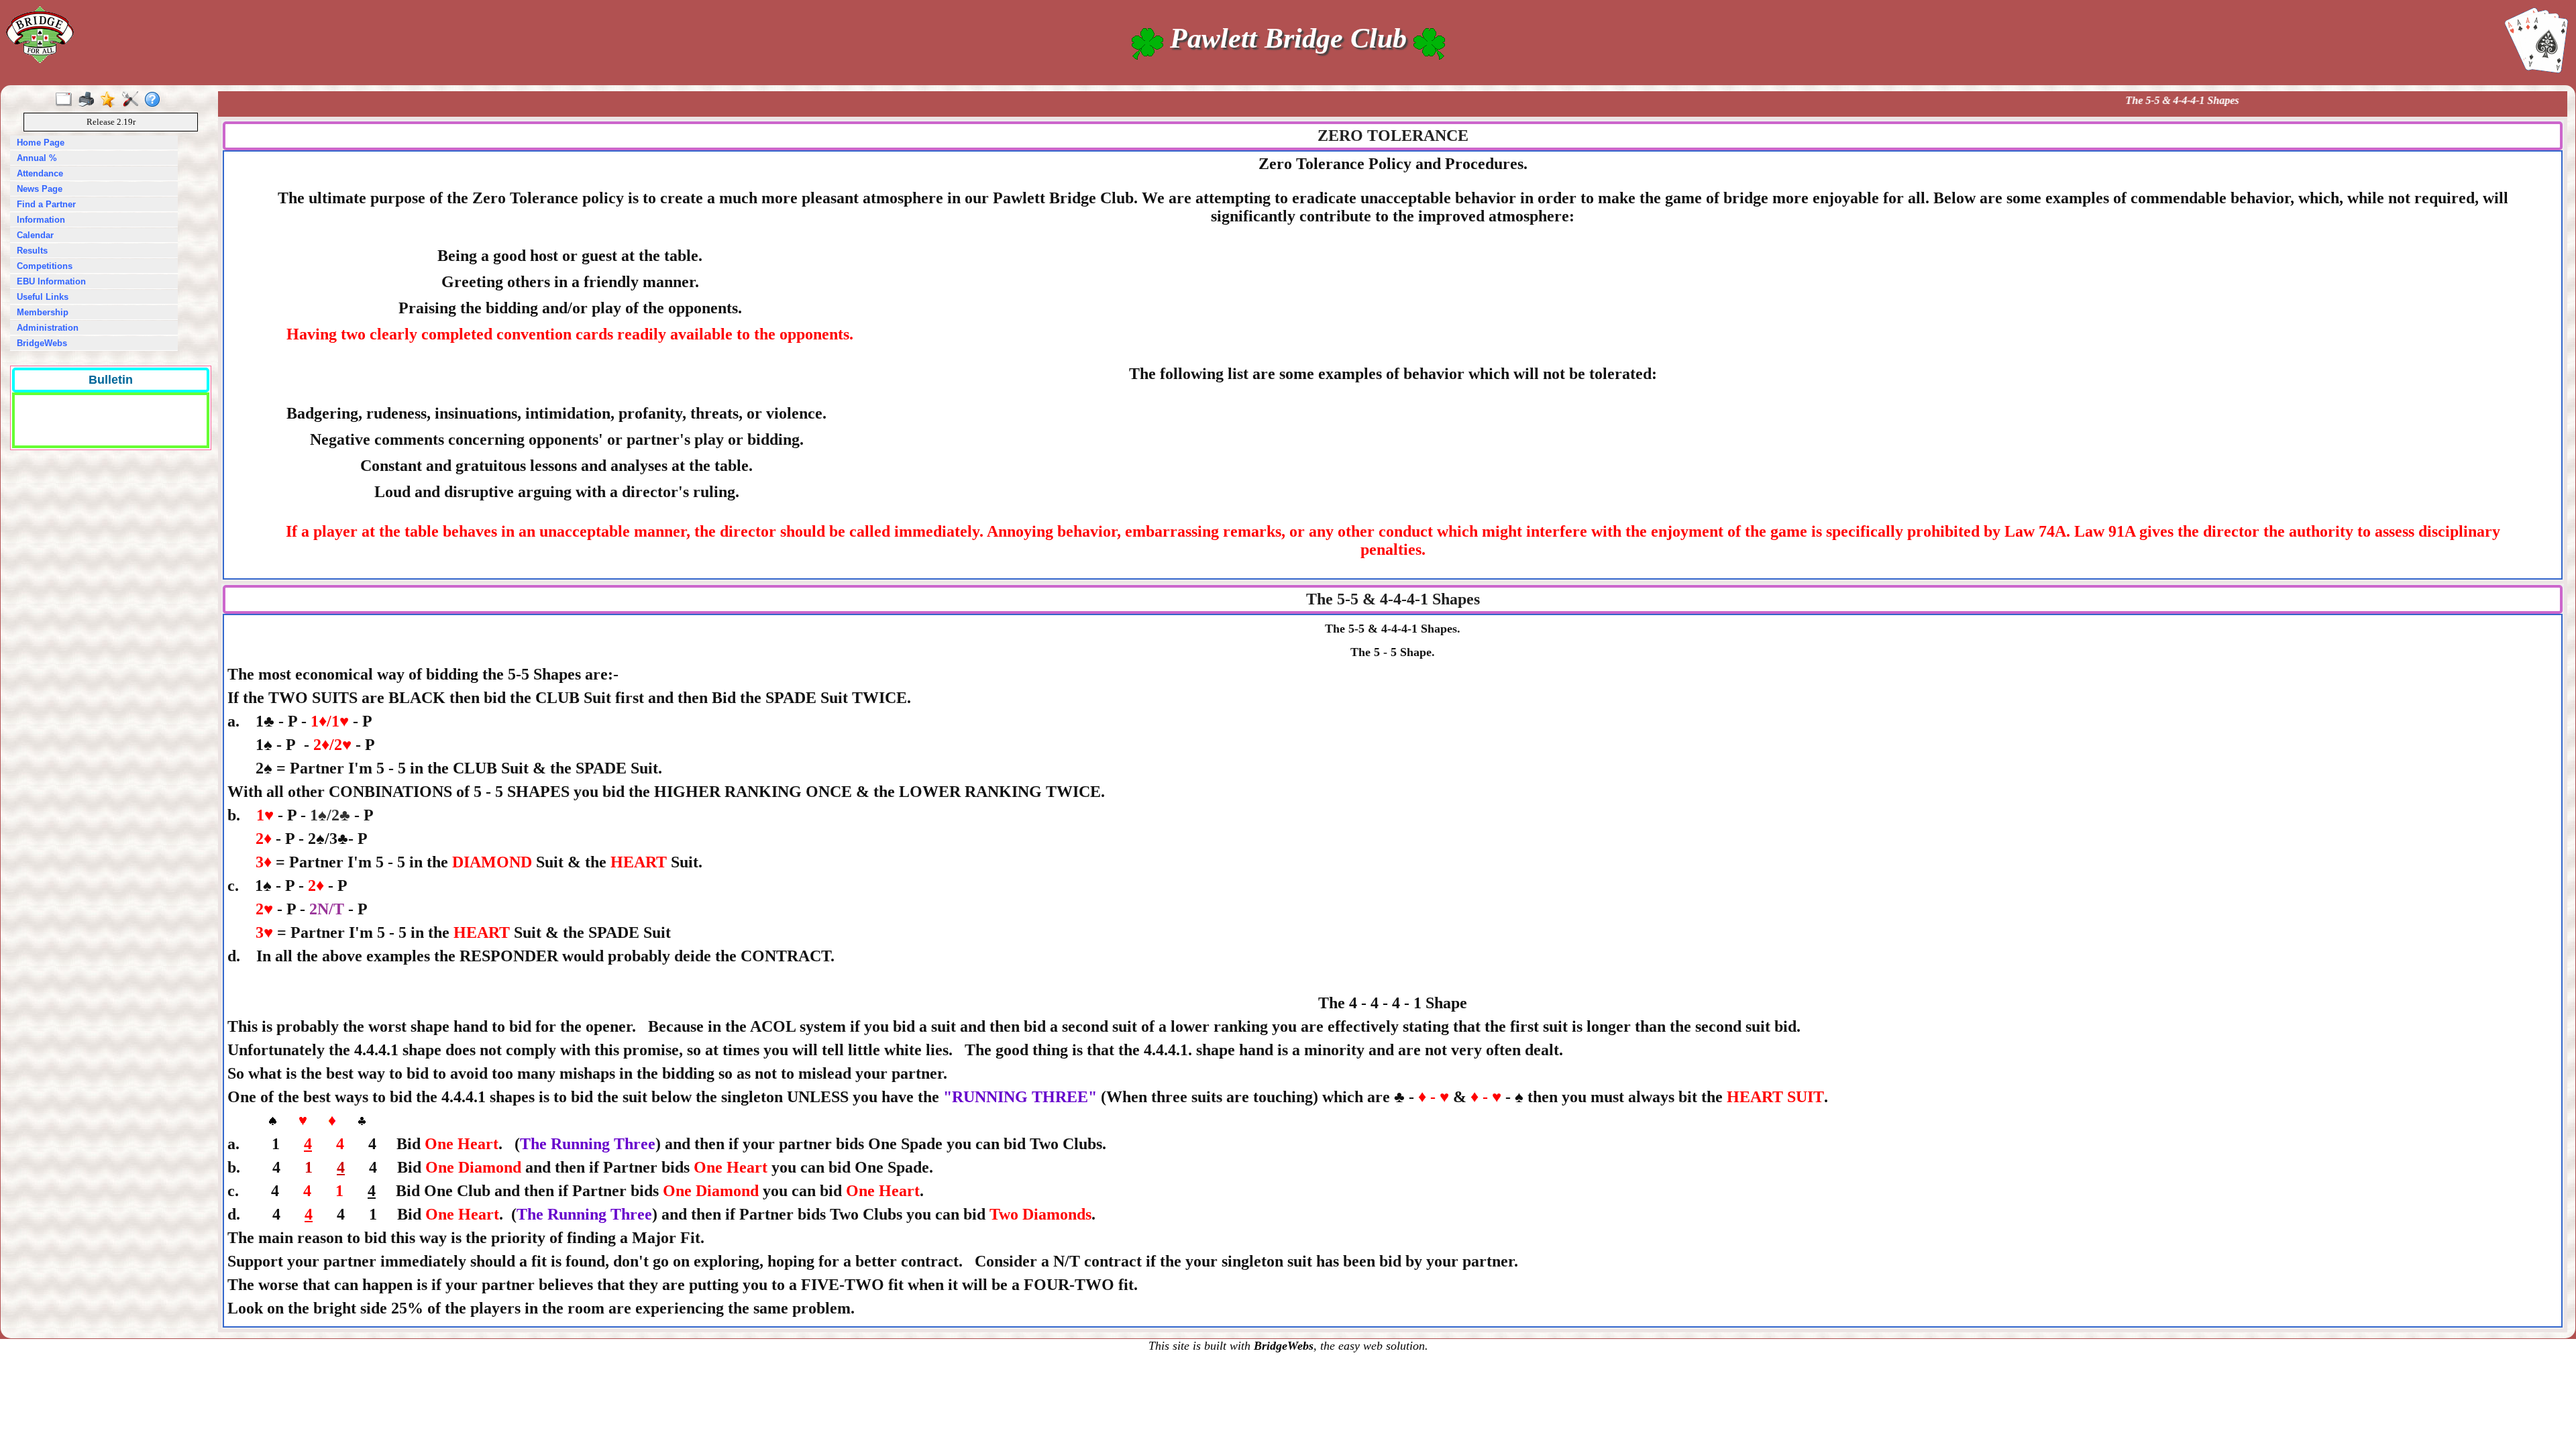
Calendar (35, 235)
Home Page (41, 143)
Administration (48, 328)
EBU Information (51, 281)
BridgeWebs (42, 343)
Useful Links (43, 297)
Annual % (37, 158)
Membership (43, 312)
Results (32, 251)
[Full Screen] (67, 100)
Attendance (40, 173)
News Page (40, 189)
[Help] (155, 100)
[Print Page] (89, 100)
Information (41, 220)
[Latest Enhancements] (111, 100)
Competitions (45, 266)
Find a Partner (46, 204)
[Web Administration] (133, 100)
